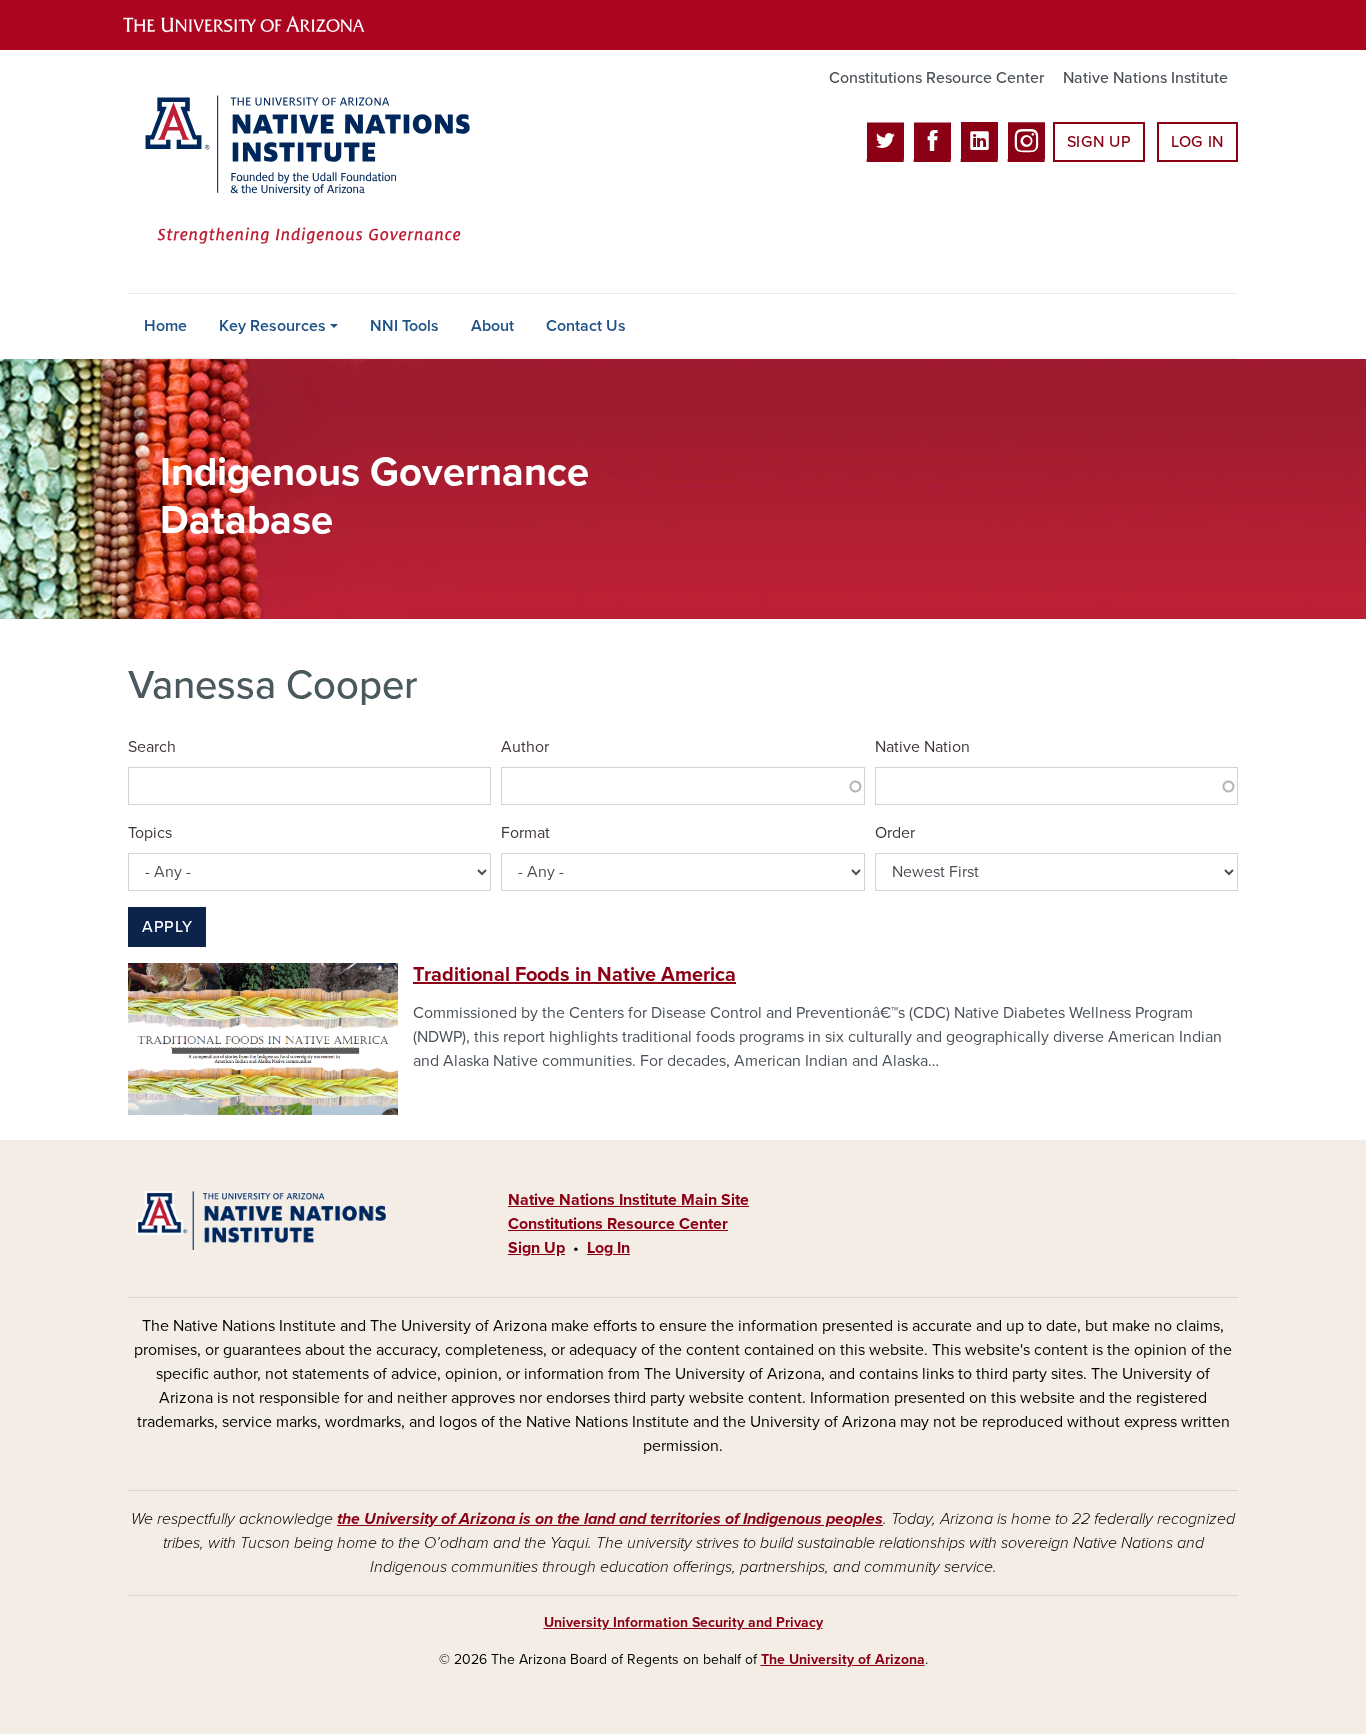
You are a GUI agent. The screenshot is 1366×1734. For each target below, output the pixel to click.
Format (525, 833)
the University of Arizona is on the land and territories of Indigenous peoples (610, 1519)
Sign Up (1099, 142)
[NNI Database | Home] (303, 171)
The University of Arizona (843, 1659)
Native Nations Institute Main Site (628, 1200)
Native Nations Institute (1145, 78)
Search (152, 747)
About (492, 326)
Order (895, 833)
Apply (167, 927)
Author (525, 747)
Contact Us (586, 326)
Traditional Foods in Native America (574, 975)
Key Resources (272, 326)
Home (165, 326)
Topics (150, 833)
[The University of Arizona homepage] (261, 25)
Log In (1197, 142)
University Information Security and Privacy (683, 1622)
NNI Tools (404, 326)
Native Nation (922, 747)
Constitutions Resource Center (936, 78)
